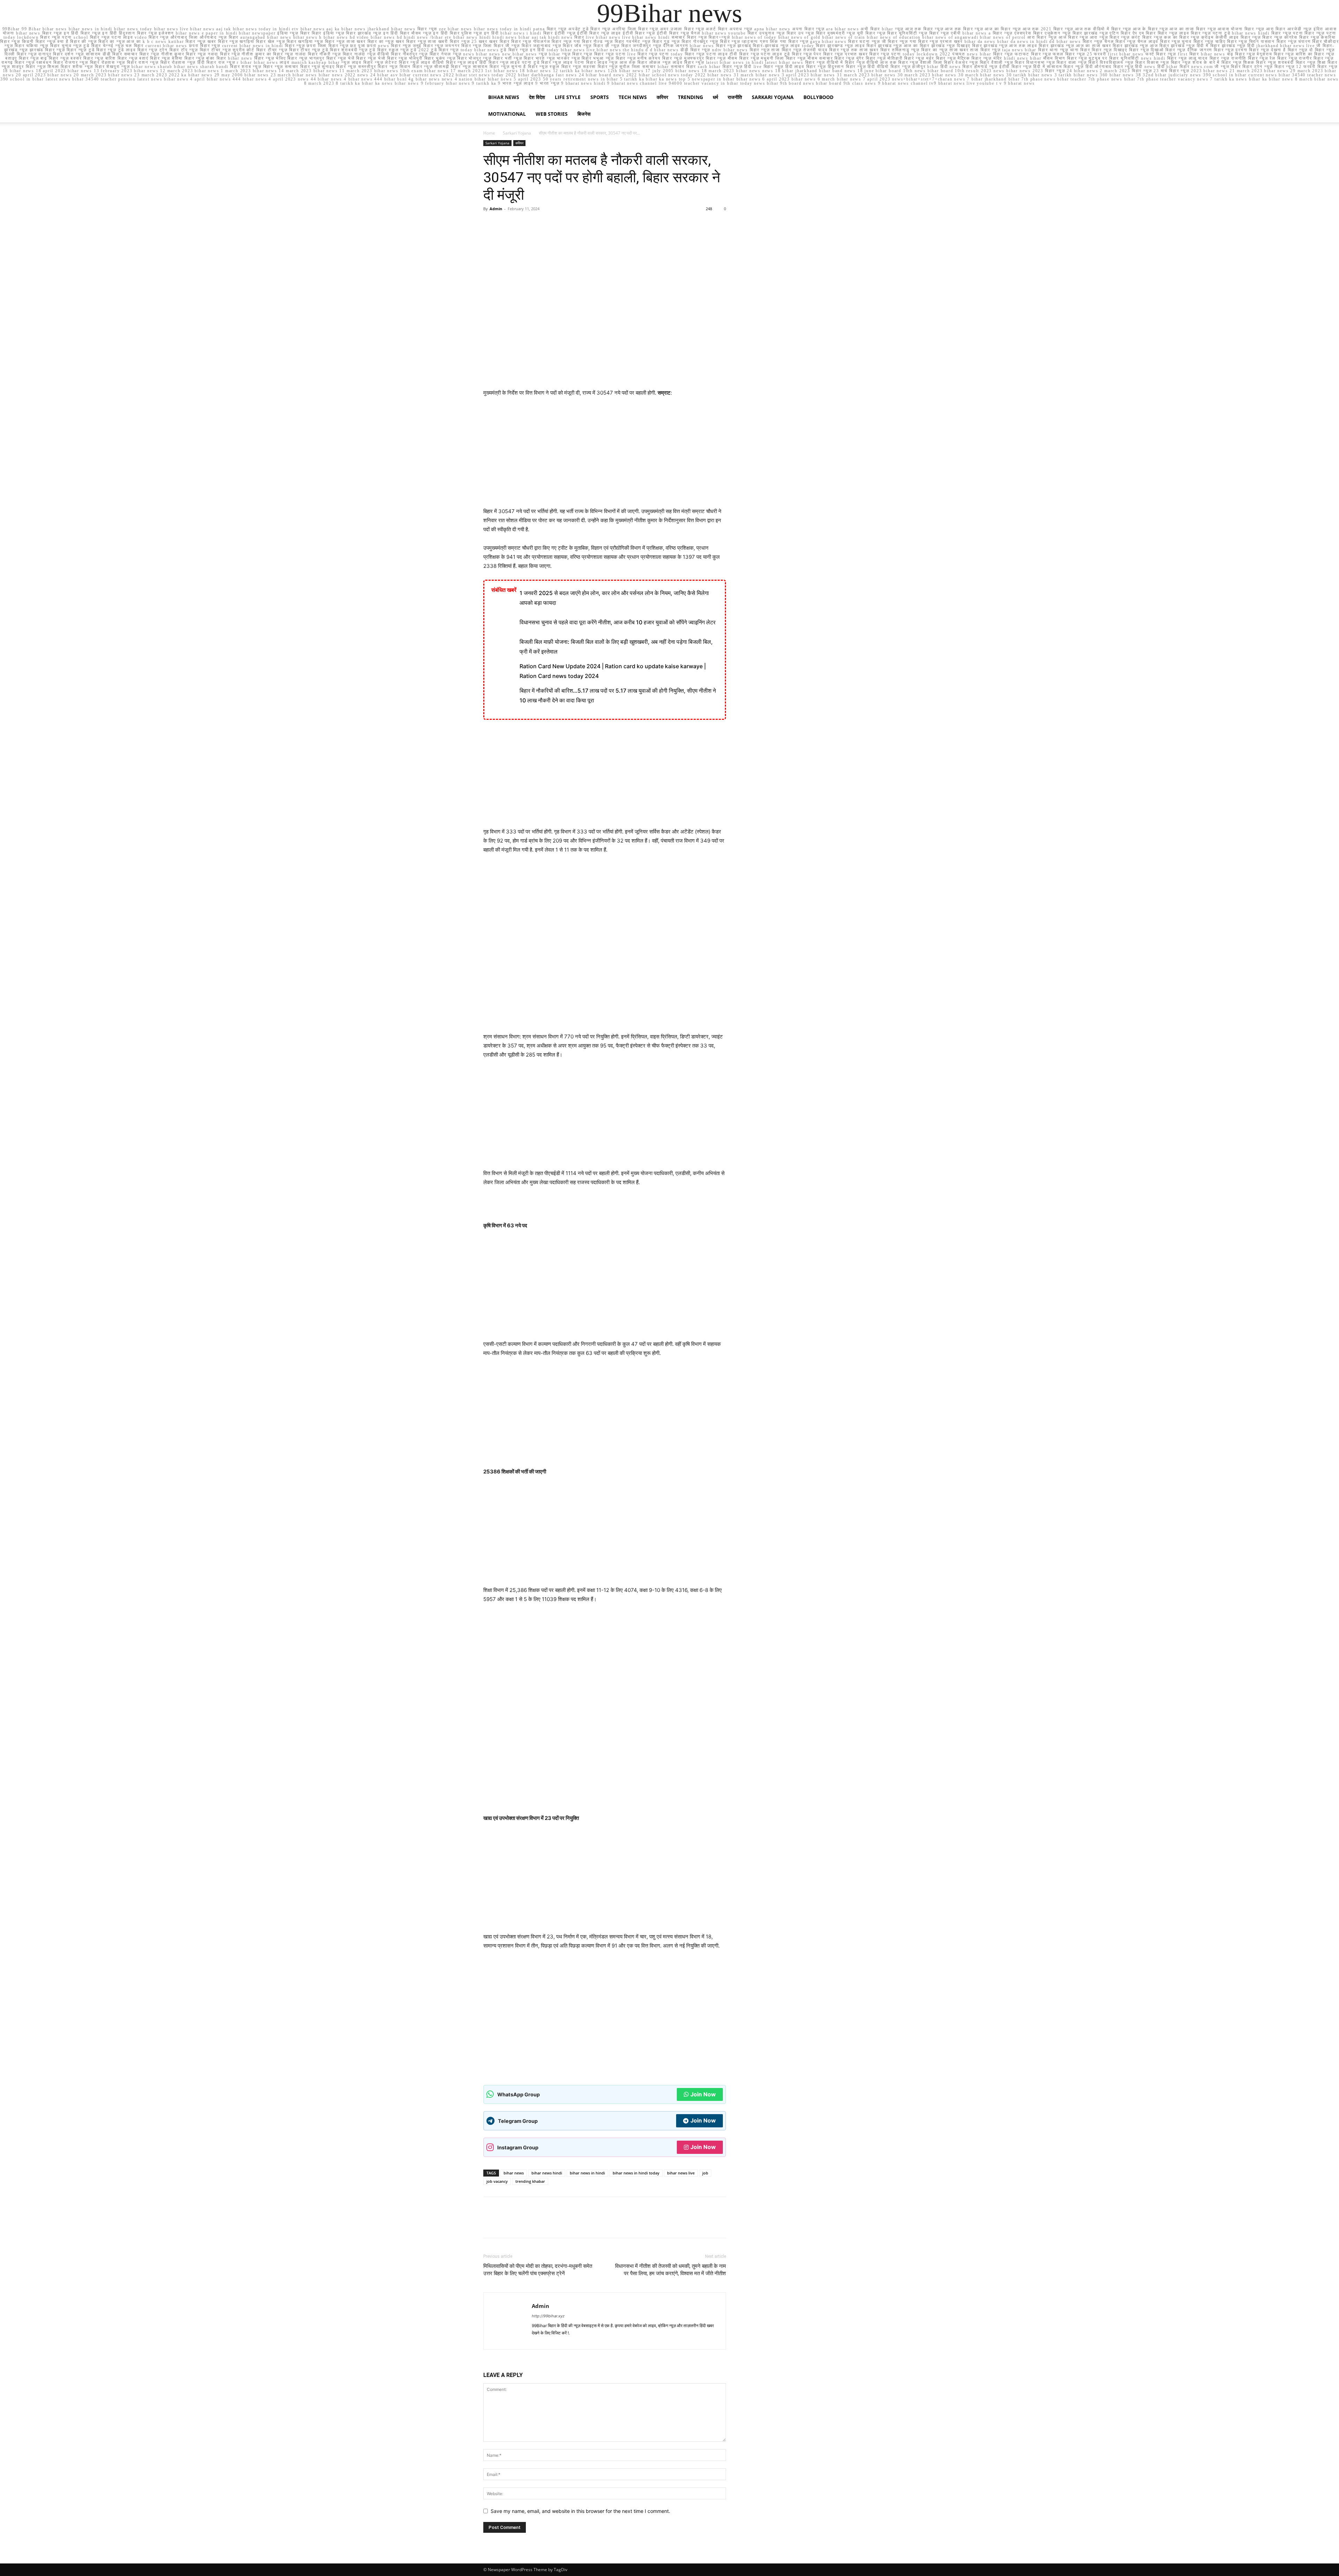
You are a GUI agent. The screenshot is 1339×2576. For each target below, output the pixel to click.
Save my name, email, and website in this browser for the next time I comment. (580, 2511)
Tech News (633, 97)
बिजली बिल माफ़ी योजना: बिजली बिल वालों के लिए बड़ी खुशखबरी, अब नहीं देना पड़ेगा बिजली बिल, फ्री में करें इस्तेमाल (616, 647)
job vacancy (497, 2181)
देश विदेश (537, 97)
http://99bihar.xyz (548, 2316)
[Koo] (563, 2340)
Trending (690, 97)
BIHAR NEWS (504, 97)
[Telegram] (576, 2340)
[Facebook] (490, 224)
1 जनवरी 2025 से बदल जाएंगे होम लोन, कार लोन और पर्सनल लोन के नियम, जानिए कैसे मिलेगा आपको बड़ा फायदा (614, 598)
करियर (662, 97)
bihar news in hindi (587, 2173)
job (705, 2173)
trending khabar (530, 2181)
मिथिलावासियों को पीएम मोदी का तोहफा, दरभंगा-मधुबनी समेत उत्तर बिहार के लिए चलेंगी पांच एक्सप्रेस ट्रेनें (538, 2270)
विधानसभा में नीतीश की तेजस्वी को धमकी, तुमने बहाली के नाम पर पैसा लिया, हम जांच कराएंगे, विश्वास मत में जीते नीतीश (670, 2270)
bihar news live (681, 2173)
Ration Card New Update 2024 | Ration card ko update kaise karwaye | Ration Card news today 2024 (613, 671)
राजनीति (735, 97)
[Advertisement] (605, 455)
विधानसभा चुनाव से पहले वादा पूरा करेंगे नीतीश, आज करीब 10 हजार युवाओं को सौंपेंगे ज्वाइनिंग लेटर (618, 622)
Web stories (552, 114)
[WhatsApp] (538, 224)
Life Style (568, 97)
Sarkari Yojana (773, 97)
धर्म (715, 97)
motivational (507, 114)
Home (489, 133)
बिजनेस (584, 114)
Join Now (703, 2094)
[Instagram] (551, 2340)
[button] (847, 98)
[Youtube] (613, 2340)
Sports (600, 97)
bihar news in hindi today (636, 2173)
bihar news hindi (547, 2173)
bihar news (514, 2173)
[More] (555, 224)
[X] (506, 224)
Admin (496, 209)
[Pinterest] (522, 224)
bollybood (818, 97)
